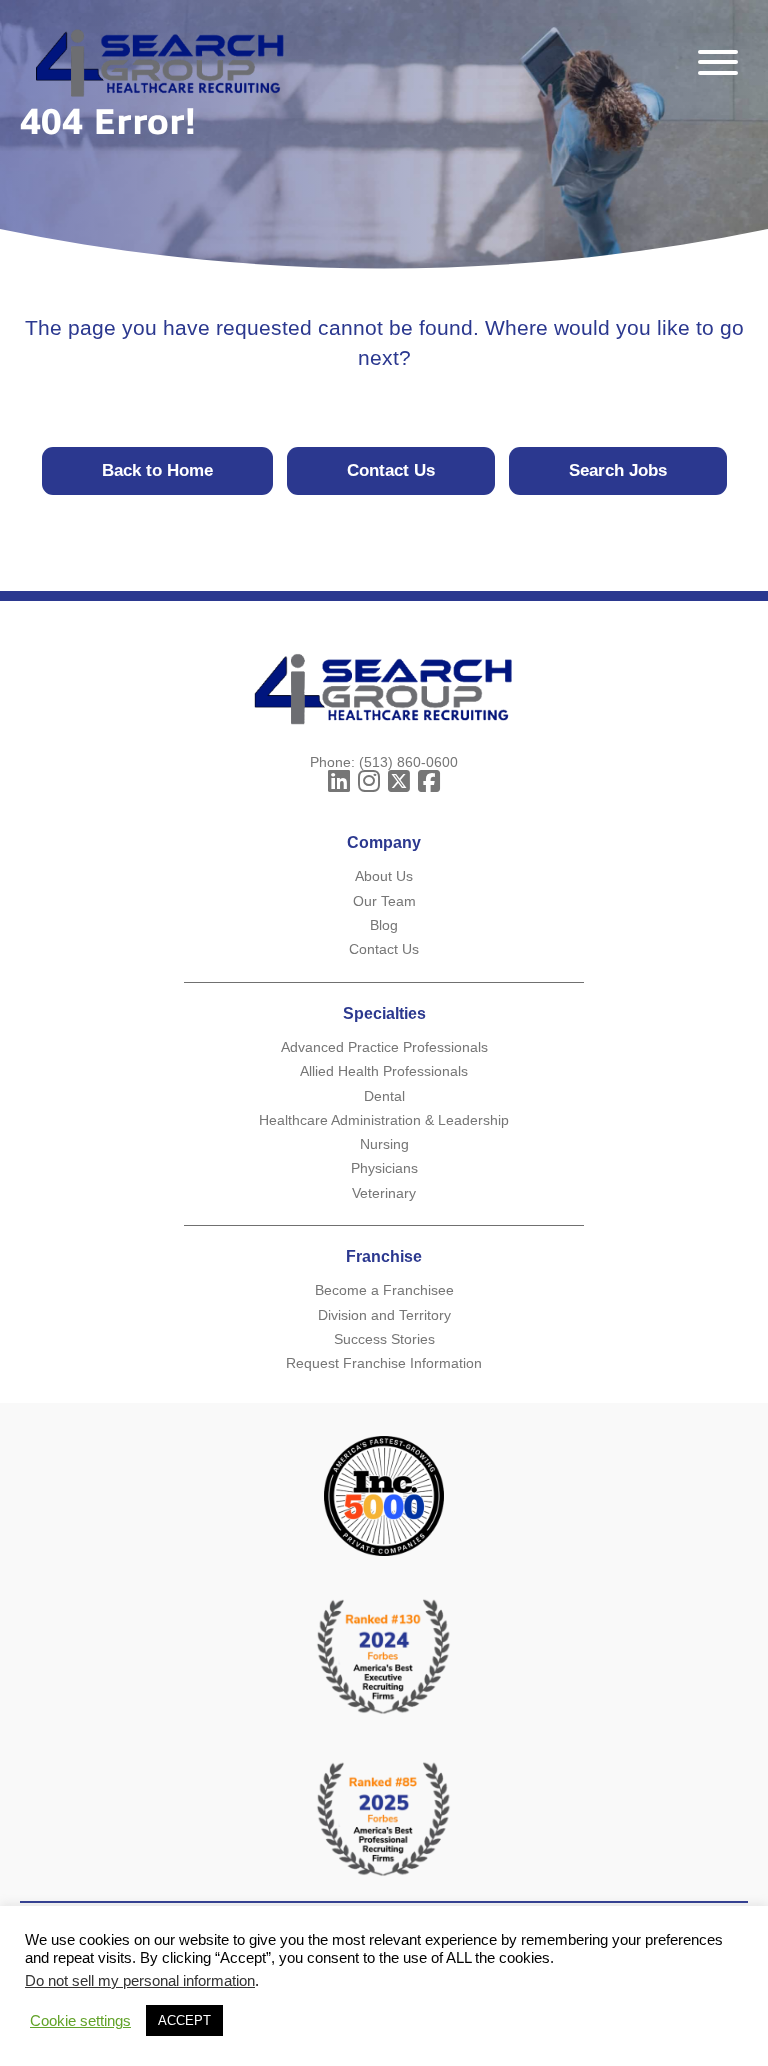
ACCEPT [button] (184, 2020)
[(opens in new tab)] (384, 1818)
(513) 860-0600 (408, 762)
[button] (713, 62)
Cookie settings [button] (80, 2021)
